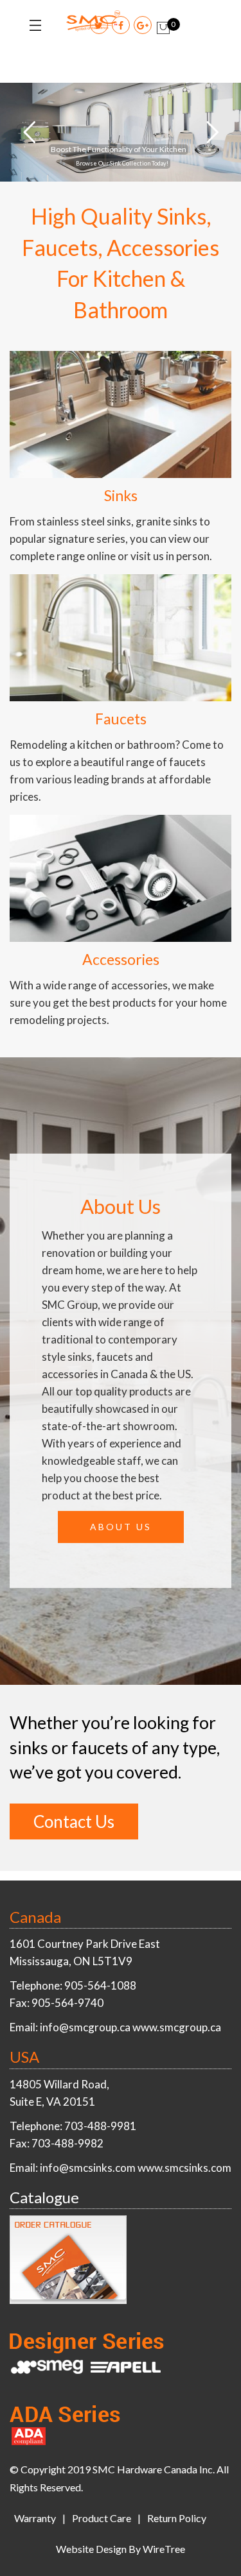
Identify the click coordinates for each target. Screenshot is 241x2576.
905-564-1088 (100, 1985)
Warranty (35, 2518)
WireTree (164, 2549)
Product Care (102, 2518)
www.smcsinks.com (184, 2168)
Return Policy (177, 2518)
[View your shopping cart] (163, 28)
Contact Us (74, 1821)
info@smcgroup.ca (85, 2027)
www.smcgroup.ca (177, 2027)
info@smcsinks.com (88, 2168)
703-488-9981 (100, 2126)
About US (121, 1527)
